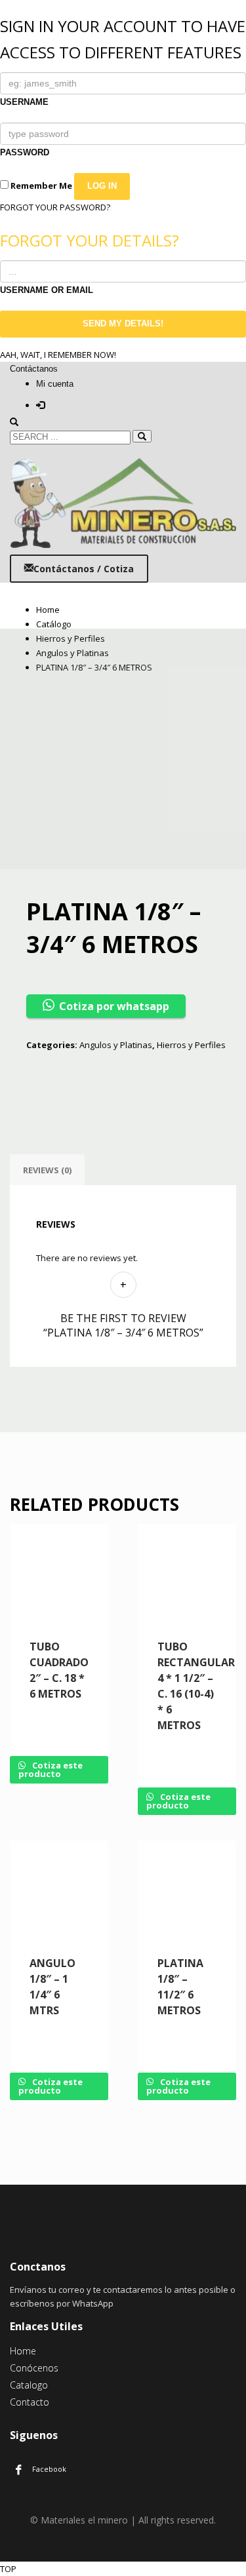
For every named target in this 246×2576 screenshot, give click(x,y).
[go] (142, 436)
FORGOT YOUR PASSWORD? (55, 207)
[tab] (47, 1170)
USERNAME (24, 102)
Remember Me (40, 185)
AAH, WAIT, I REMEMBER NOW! (58, 355)
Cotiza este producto (51, 1769)
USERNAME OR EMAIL (47, 290)
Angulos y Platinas (116, 1045)
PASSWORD (25, 152)
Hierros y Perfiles (191, 1045)
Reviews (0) (47, 1170)
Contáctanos (34, 369)
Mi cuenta (55, 384)
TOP (8, 2569)
